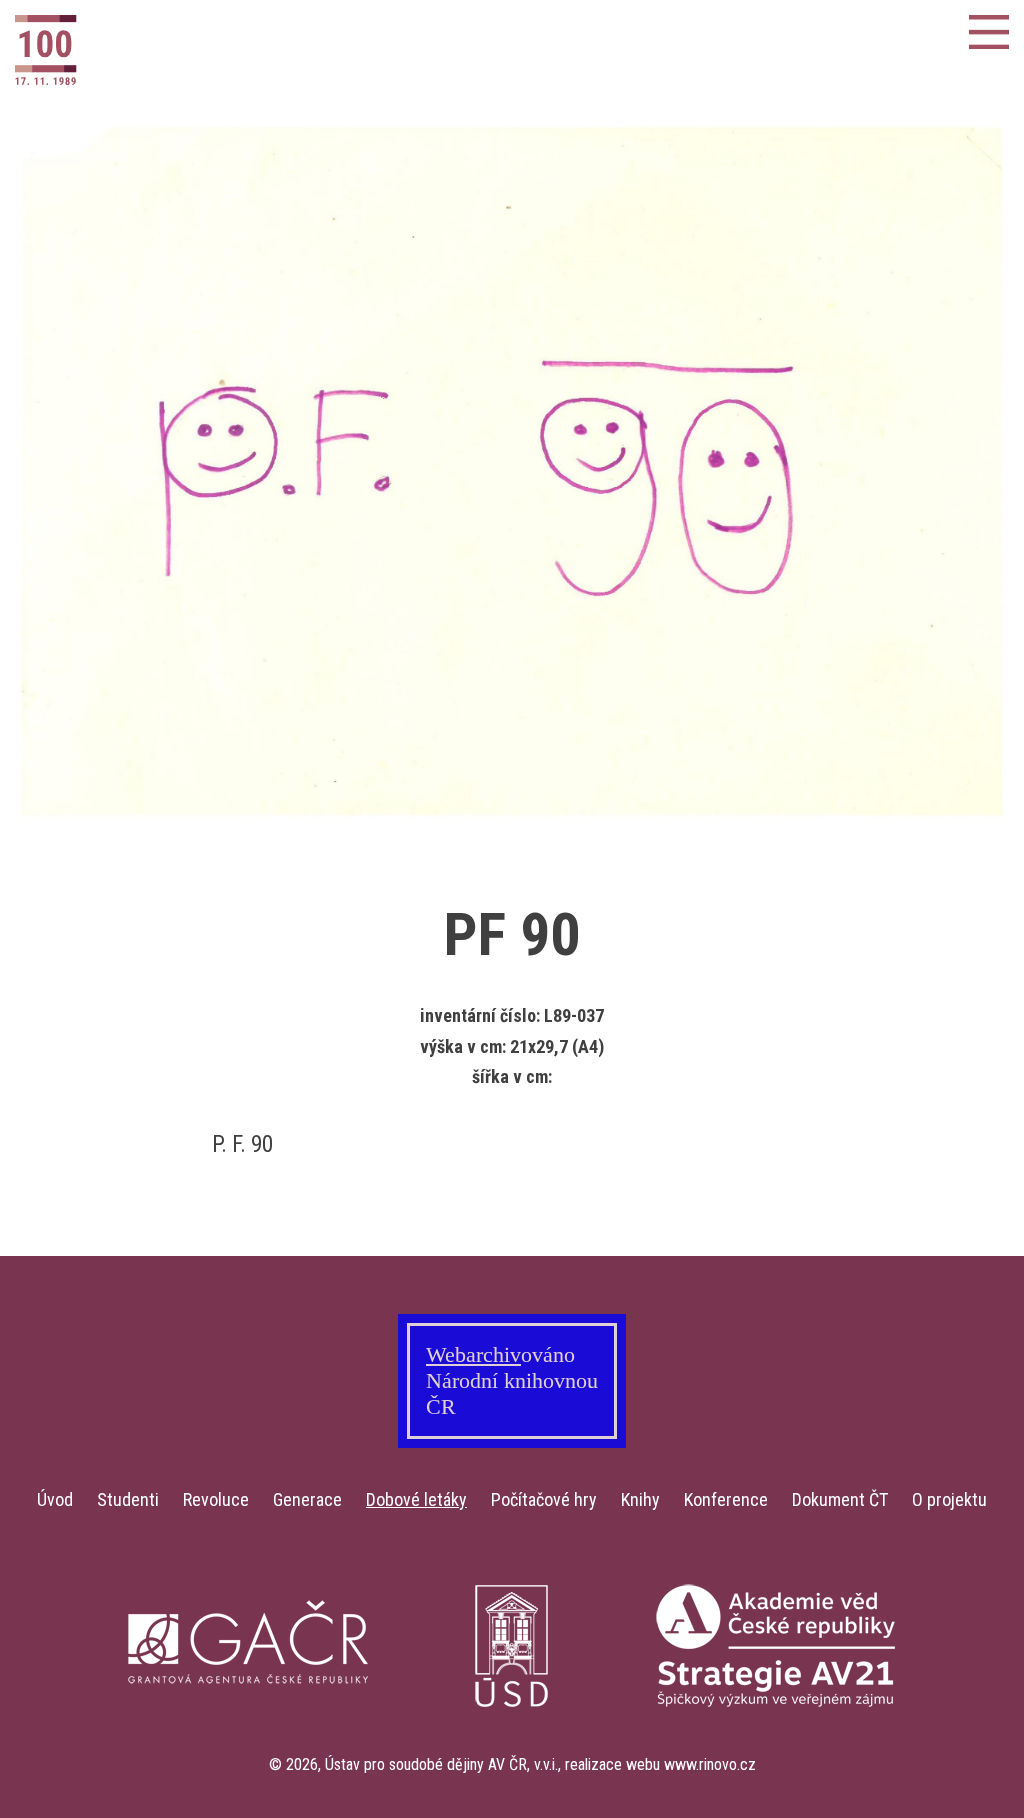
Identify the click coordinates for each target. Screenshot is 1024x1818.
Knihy (640, 1499)
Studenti (128, 1499)
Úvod (55, 1499)
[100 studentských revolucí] (114, 50)
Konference (726, 1499)
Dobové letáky (416, 1499)
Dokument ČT (840, 1499)
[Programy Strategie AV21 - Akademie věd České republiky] (776, 1743)
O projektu (949, 1499)
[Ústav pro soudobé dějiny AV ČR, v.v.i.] (512, 1743)
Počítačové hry (544, 1499)
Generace (307, 1499)
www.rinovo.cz (710, 1764)
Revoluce (216, 1499)
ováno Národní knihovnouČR (512, 1380)
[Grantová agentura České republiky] (248, 1743)
